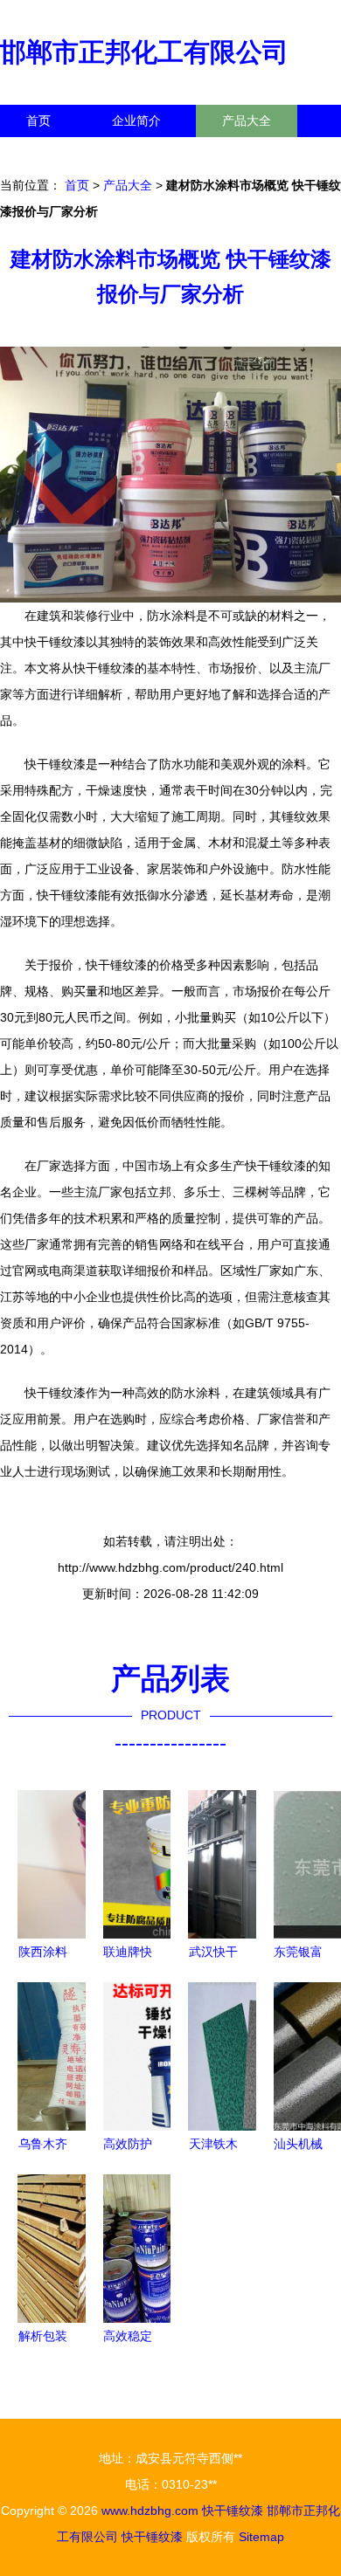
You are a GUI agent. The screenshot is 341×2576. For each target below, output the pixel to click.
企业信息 (161, 153)
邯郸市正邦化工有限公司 (144, 52)
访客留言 (271, 153)
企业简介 (136, 121)
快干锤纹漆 (233, 2511)
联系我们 (51, 153)
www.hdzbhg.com (150, 2511)
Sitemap (261, 2537)
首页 (38, 121)
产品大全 (247, 121)
